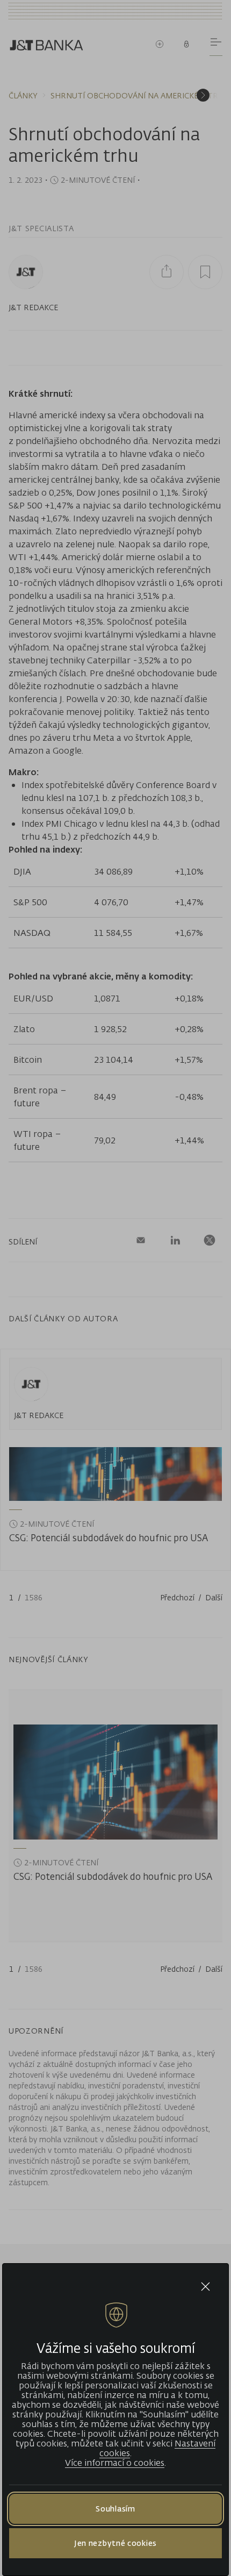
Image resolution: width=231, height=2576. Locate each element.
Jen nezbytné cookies (115, 2543)
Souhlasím (115, 2509)
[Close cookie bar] (205, 2287)
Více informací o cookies (115, 2463)
